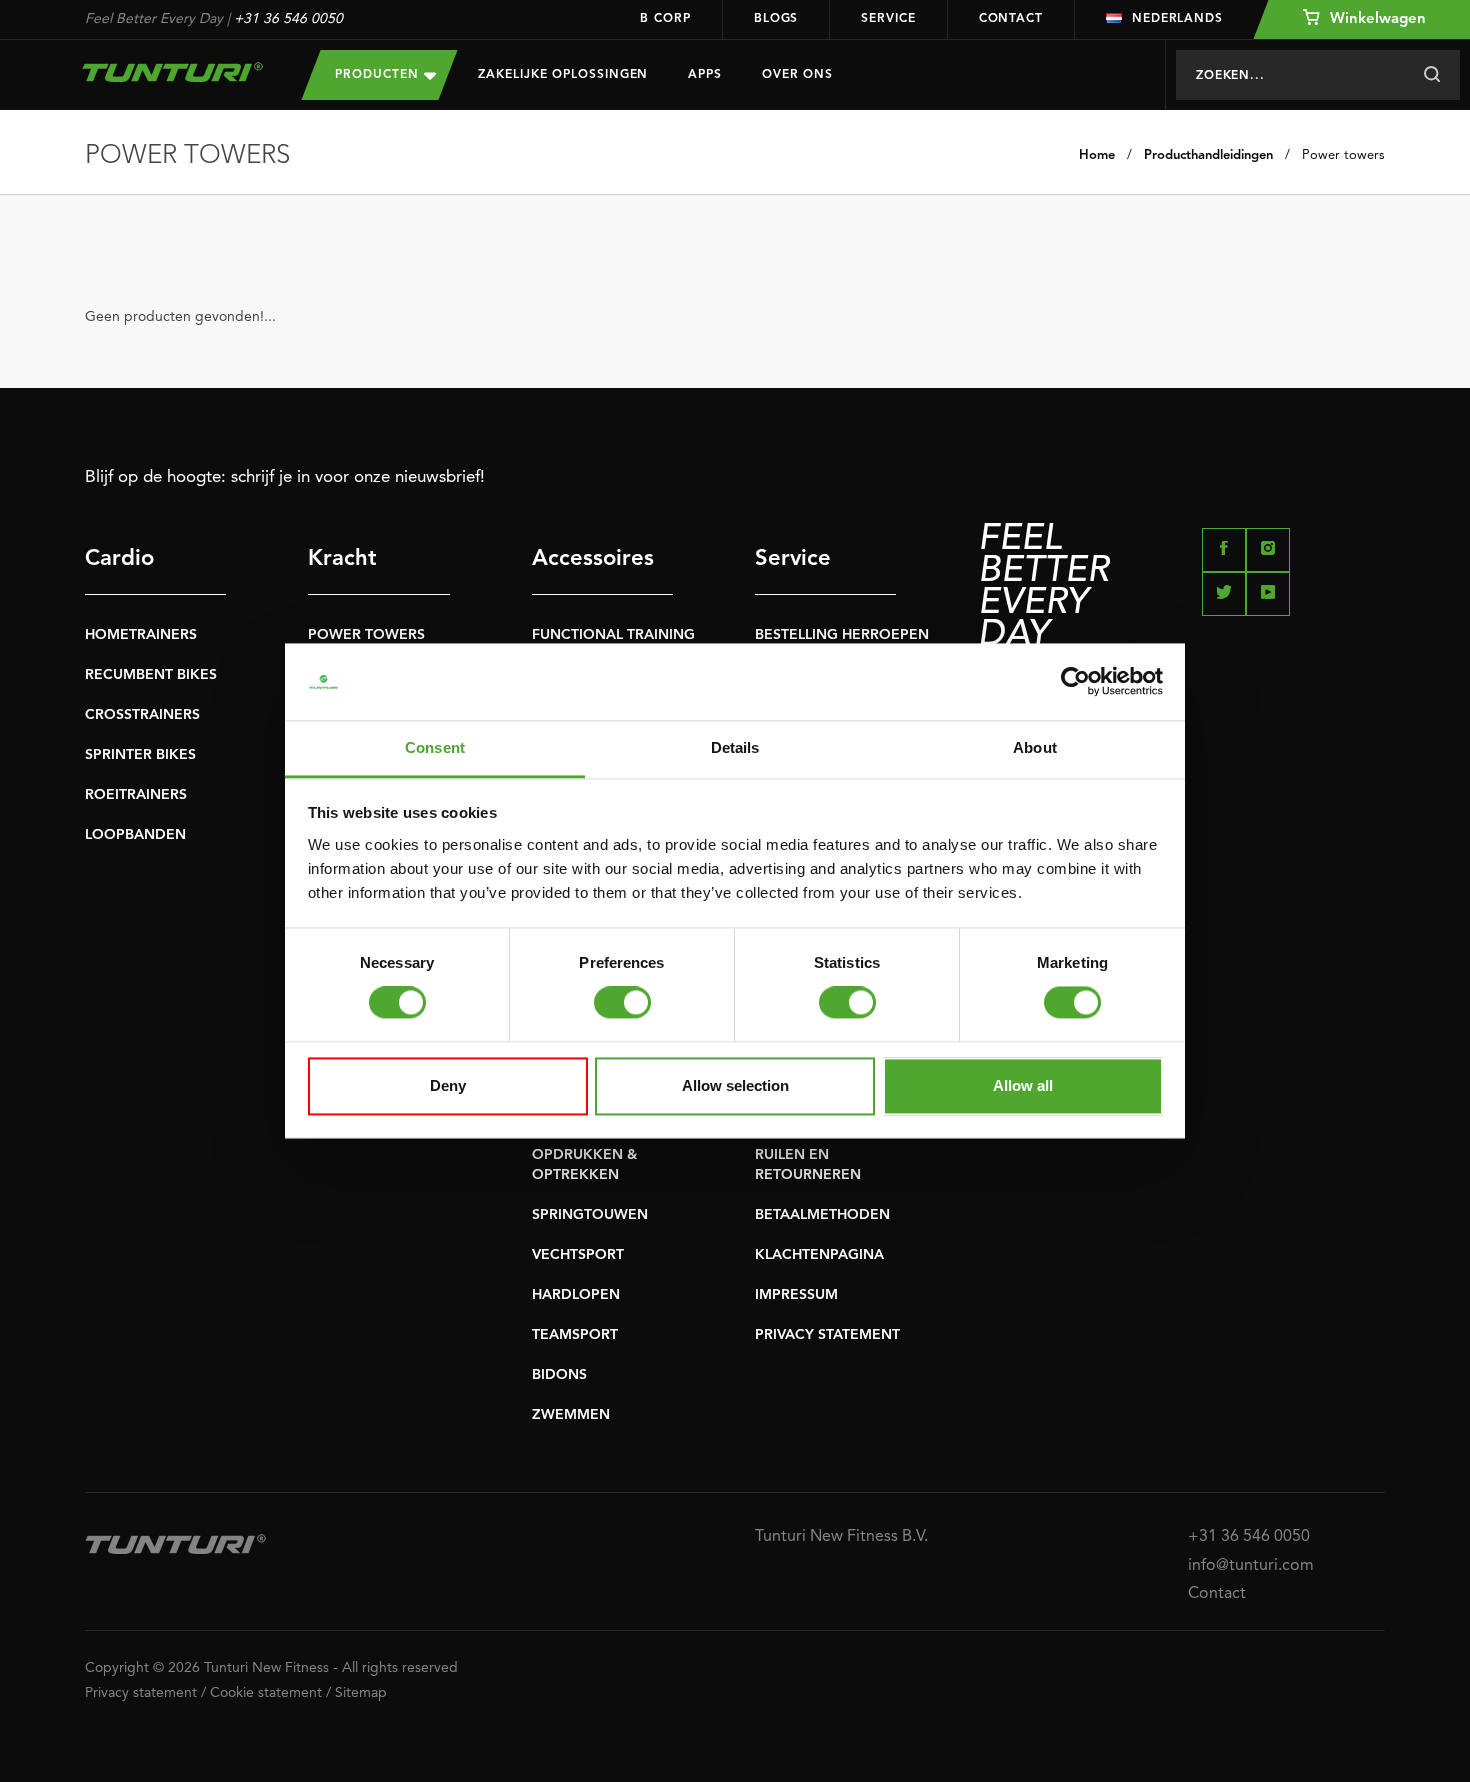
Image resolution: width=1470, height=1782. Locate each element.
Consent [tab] (435, 747)
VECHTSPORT (578, 1255)
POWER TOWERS (366, 635)
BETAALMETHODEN (822, 1215)
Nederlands (1177, 19)
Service (888, 19)
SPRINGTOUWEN (590, 1215)
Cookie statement (266, 1693)
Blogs (776, 19)
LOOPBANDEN (135, 835)
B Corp (665, 19)
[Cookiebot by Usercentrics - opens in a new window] (1075, 682)
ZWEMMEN (571, 1415)
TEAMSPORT (575, 1335)
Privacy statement (141, 1693)
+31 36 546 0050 (288, 19)
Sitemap (361, 1693)
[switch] (622, 1003)
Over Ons (797, 75)
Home (1097, 155)
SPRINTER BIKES (140, 755)
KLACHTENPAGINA (819, 1255)
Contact (1011, 19)
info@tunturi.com (1251, 1566)
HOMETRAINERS (141, 635)
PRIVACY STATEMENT (827, 1335)
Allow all (1023, 1085)
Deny (448, 1085)
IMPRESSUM (796, 1295)
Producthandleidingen (1208, 155)
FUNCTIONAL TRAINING (613, 635)
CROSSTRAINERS (142, 715)
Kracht (342, 559)
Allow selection (735, 1085)
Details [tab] (735, 747)
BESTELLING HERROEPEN (842, 635)
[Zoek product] (1431, 75)
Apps (705, 75)
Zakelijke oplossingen (563, 75)
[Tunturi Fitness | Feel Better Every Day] (173, 72)
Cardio (119, 559)
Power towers (1343, 155)
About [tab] (1035, 747)
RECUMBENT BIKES (151, 675)
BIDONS (559, 1375)
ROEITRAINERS (136, 795)
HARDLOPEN (576, 1295)
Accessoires (593, 559)
